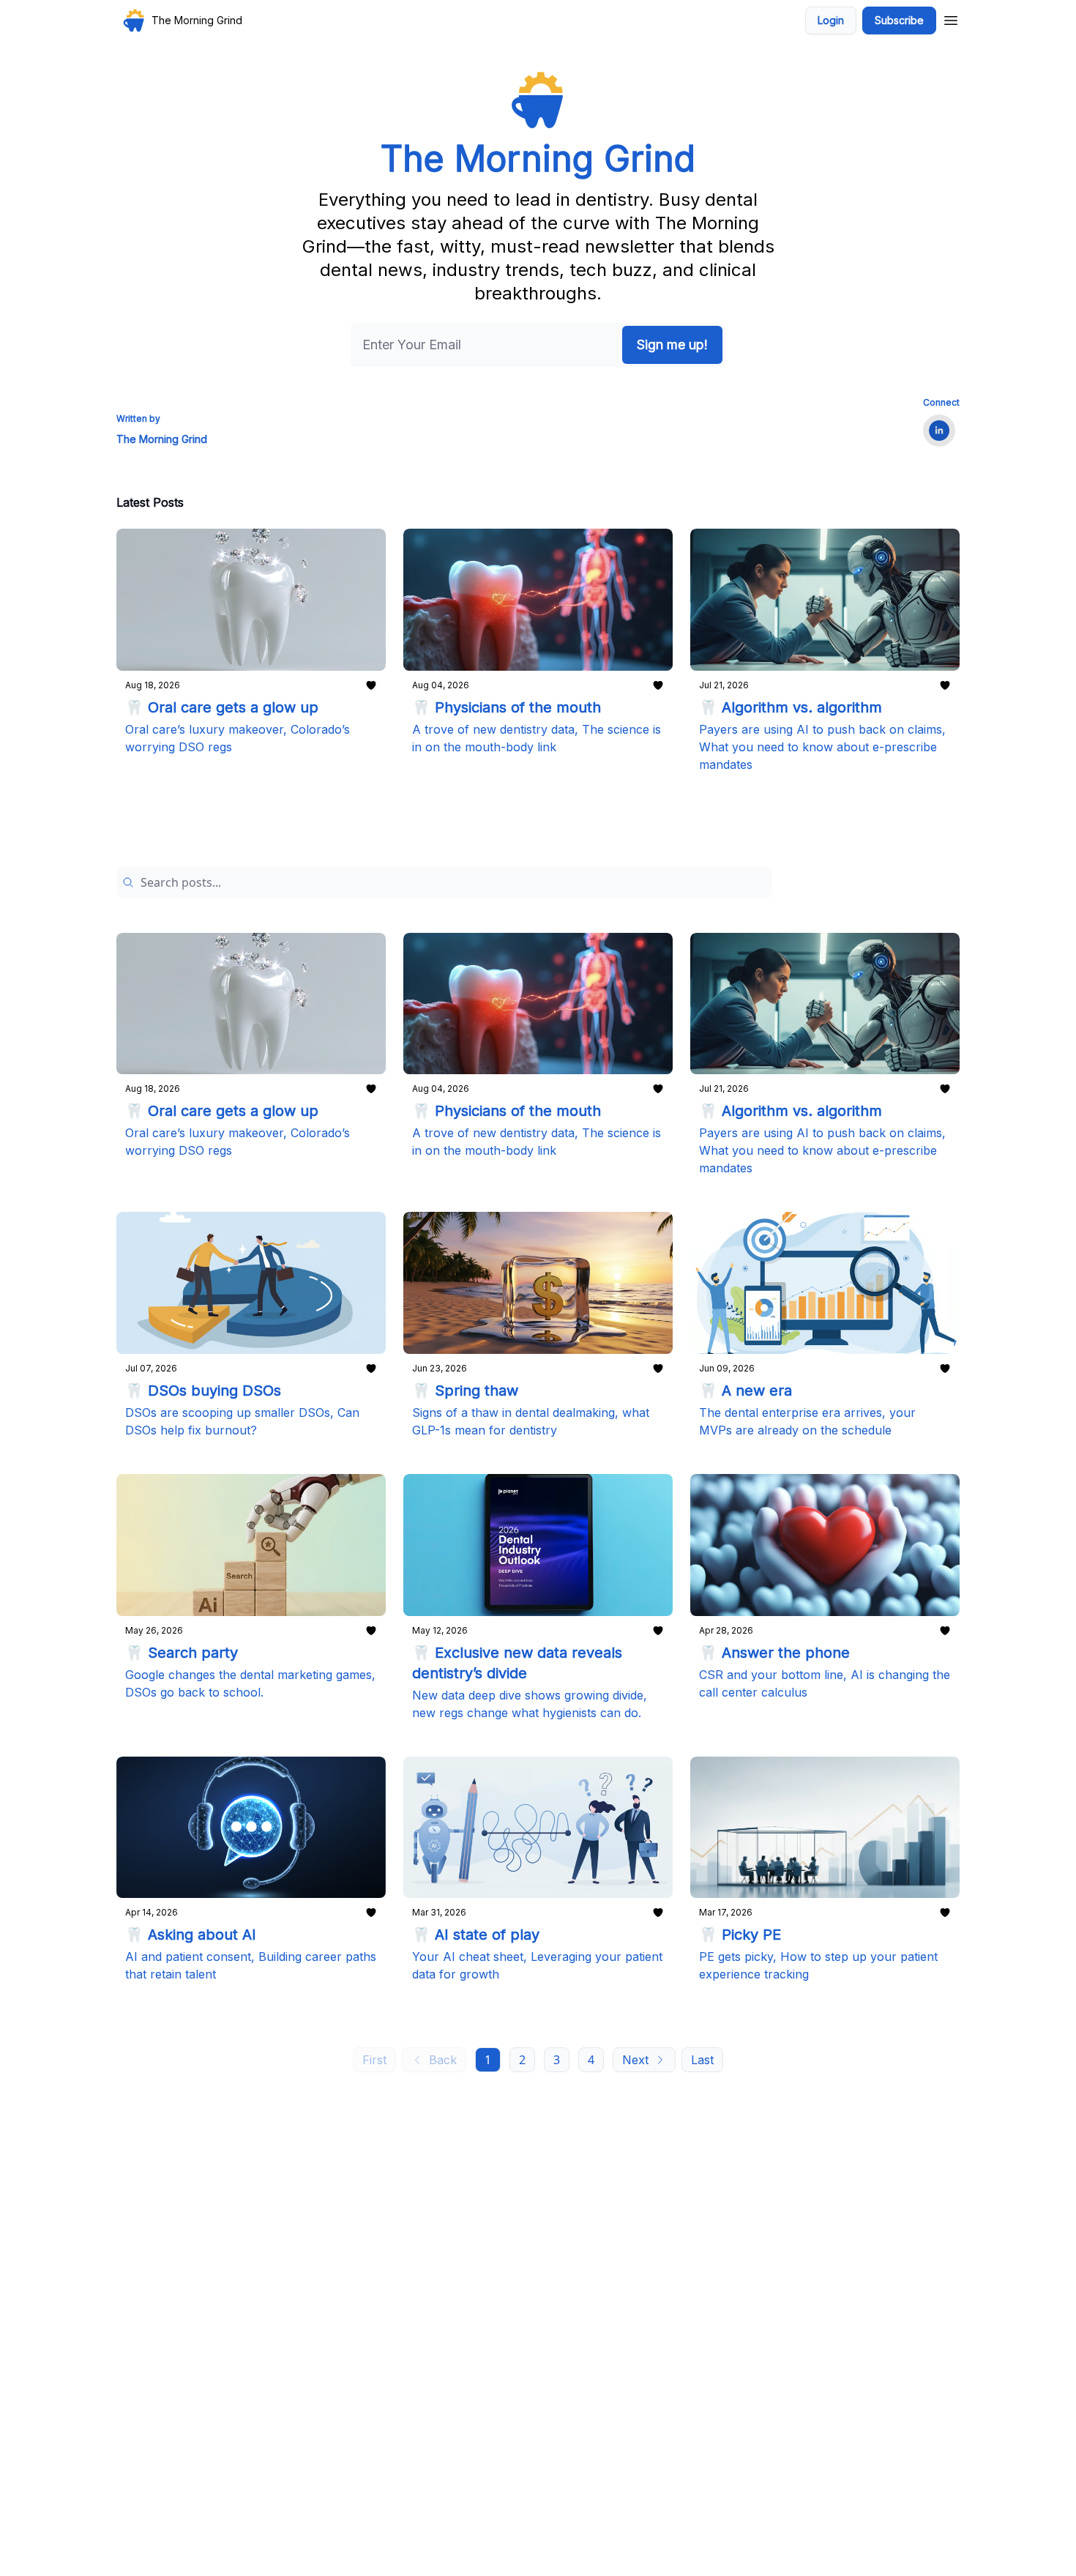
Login (831, 20)
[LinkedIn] (939, 431)
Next (635, 2060)
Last (702, 2060)
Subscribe (899, 20)
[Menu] (951, 18)
